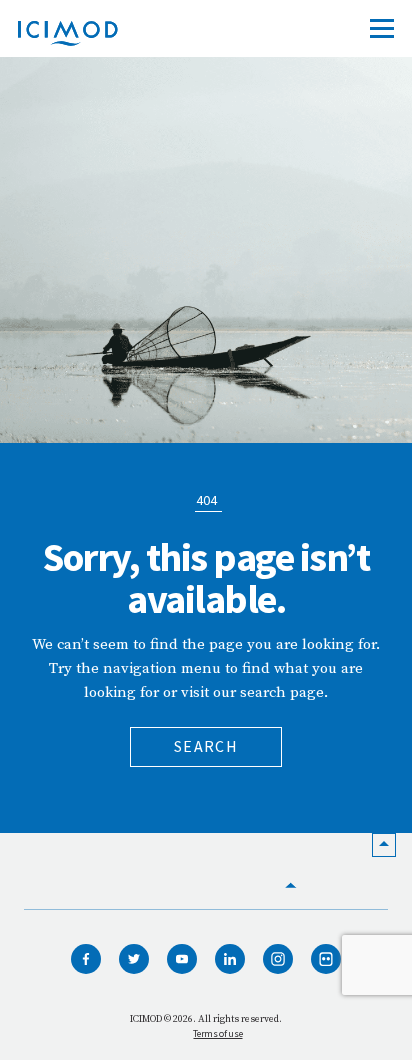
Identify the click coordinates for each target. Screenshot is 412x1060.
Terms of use (217, 1033)
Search (206, 746)
